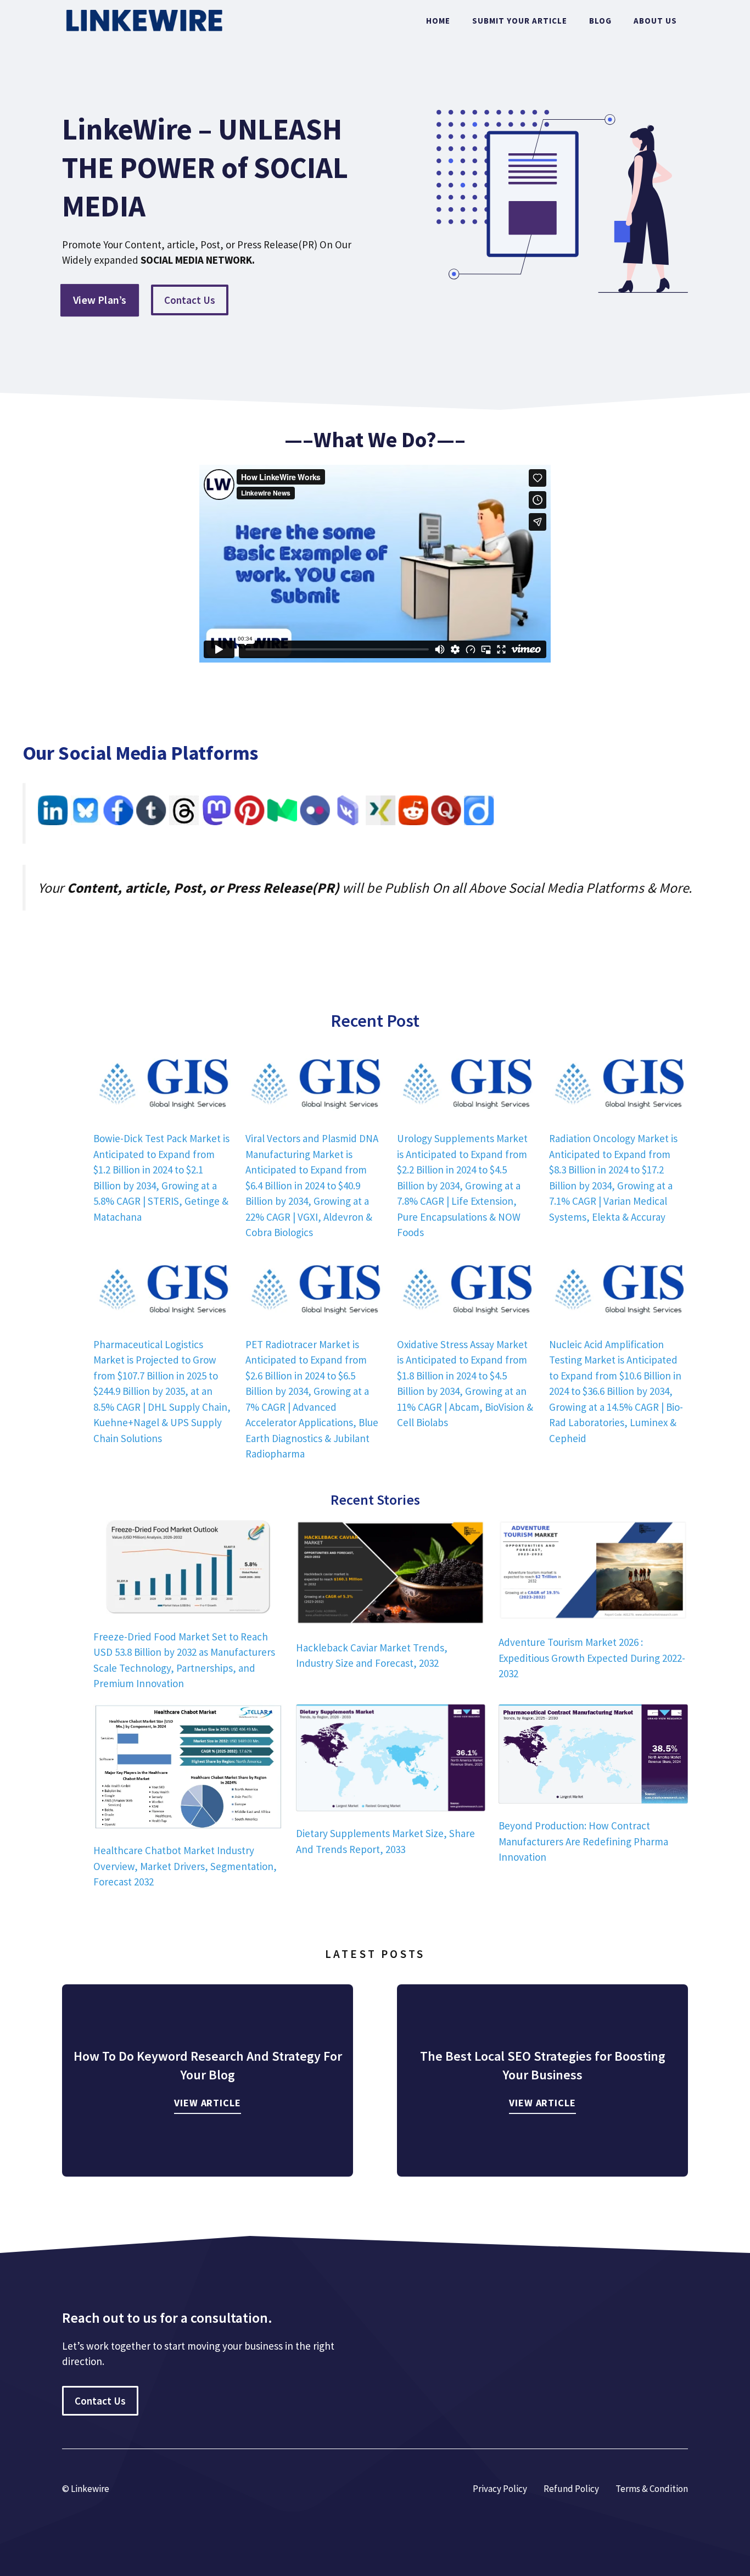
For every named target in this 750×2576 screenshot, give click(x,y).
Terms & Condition (652, 2489)
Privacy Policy (500, 2489)
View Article (208, 2103)
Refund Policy (571, 2489)
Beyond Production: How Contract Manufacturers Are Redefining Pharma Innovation (583, 1841)
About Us (655, 21)
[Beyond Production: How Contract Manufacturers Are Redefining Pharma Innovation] (593, 1756)
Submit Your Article (520, 21)
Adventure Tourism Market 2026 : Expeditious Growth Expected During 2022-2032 (592, 1658)
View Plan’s (100, 300)
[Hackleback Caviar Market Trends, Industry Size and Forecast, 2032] (391, 1574)
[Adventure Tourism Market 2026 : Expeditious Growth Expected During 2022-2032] (593, 1572)
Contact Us (190, 300)
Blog (600, 21)
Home (438, 21)
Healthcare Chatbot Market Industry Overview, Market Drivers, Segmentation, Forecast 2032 (185, 1866)
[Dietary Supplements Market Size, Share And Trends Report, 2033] (391, 1760)
